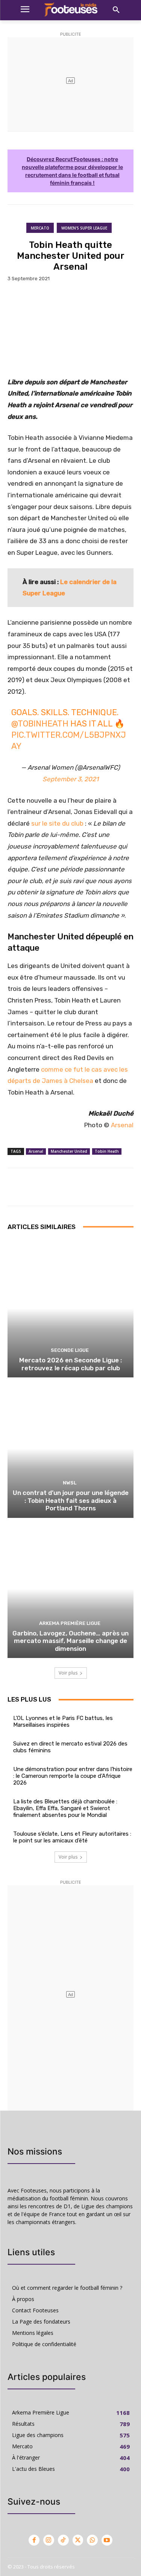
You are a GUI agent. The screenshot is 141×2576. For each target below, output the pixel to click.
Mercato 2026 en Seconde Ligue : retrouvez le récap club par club (70, 1364)
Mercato (40, 228)
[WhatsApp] (92, 2540)
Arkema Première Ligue (70, 1623)
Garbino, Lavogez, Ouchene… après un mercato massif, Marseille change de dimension (70, 1641)
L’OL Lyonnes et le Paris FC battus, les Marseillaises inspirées (63, 1721)
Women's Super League (84, 228)
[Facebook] (34, 2540)
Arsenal (122, 1125)
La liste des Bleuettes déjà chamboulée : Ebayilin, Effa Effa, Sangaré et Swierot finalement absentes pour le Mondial (65, 1808)
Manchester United (69, 1151)
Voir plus (68, 1673)
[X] (78, 2540)
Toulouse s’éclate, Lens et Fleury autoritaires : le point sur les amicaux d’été (72, 1837)
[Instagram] (49, 2540)
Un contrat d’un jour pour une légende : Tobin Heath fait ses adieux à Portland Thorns (71, 1500)
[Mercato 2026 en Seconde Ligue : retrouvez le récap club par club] (70, 1308)
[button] (116, 10)
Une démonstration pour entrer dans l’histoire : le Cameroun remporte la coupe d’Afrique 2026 (73, 1776)
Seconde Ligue (70, 1350)
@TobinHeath (40, 724)
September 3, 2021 (70, 779)
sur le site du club (57, 823)
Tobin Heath (107, 1151)
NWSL (70, 1483)
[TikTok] (63, 2540)
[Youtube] (107, 2540)
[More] (97, 1187)
